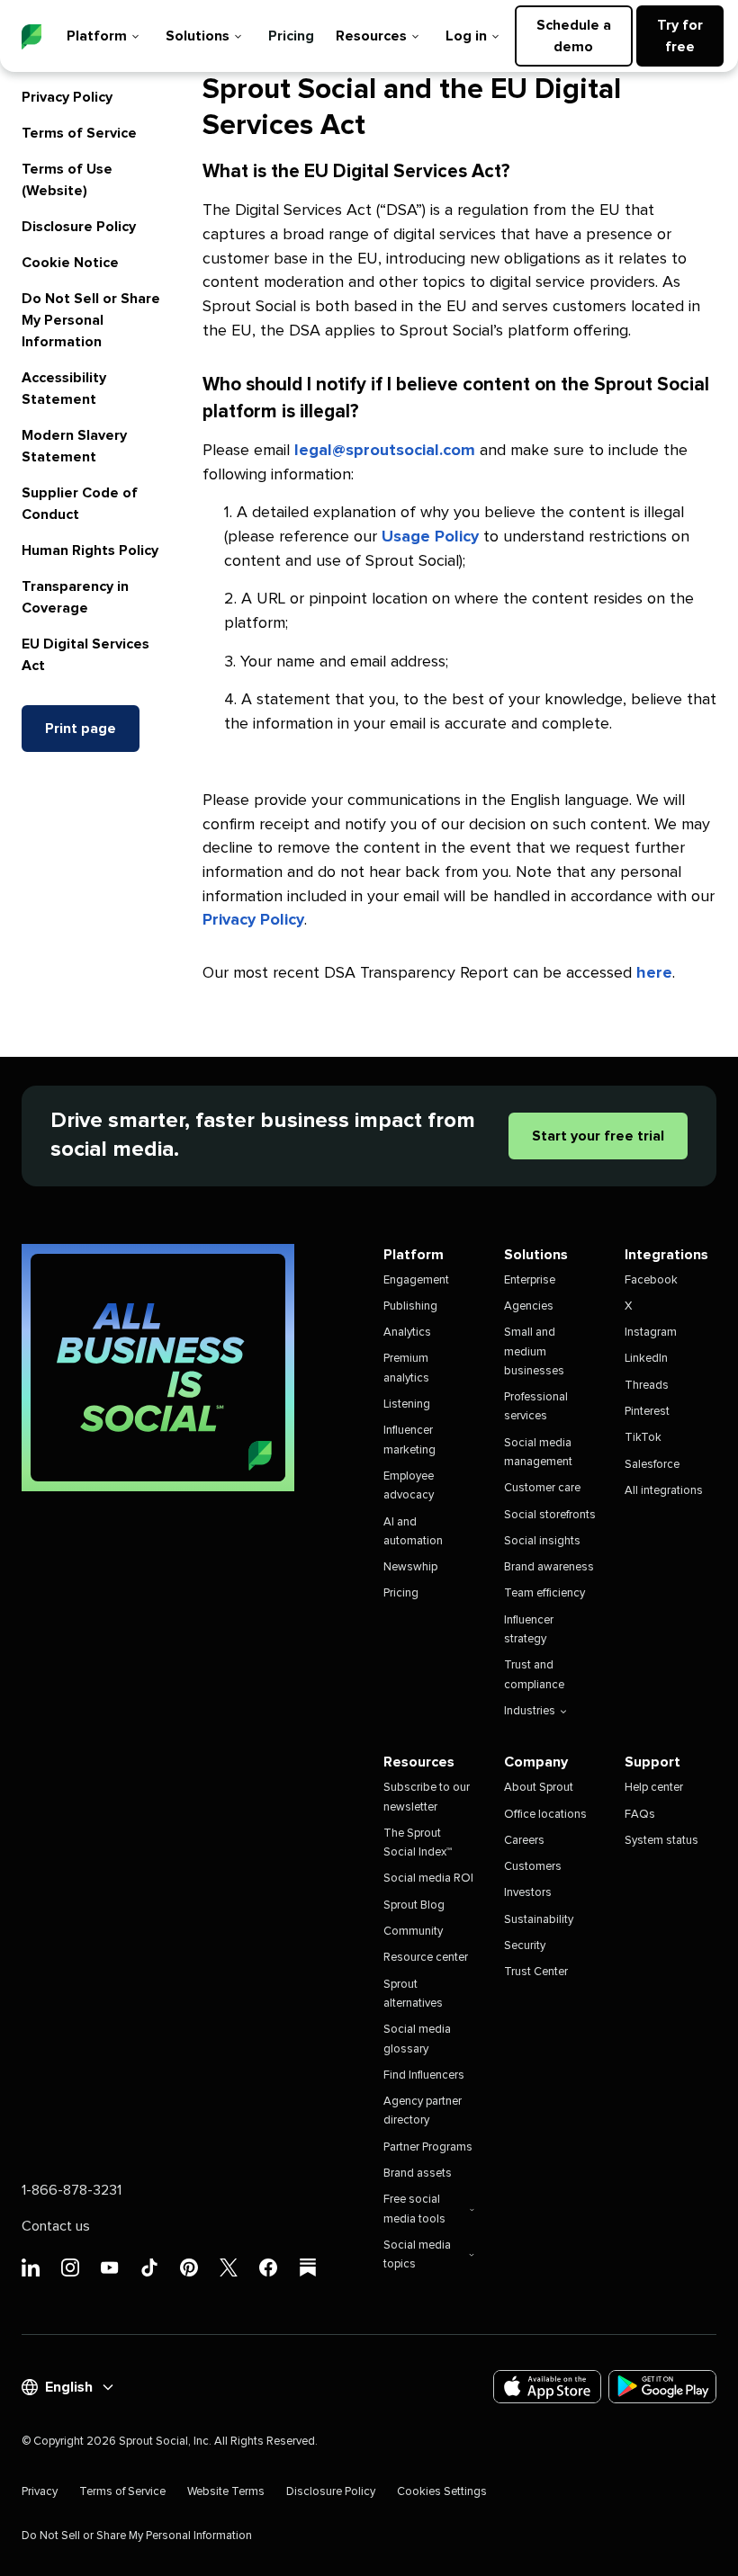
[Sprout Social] (31, 37)
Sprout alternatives (413, 1994)
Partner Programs (428, 2147)
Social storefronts (550, 1515)
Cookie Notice (70, 263)
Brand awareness (549, 1567)
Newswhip (410, 1567)
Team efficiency (544, 1593)
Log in (466, 36)
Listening (407, 1404)
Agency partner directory (423, 2111)
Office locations (545, 1815)
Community (413, 1932)
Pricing (291, 36)
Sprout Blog (414, 1905)
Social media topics (417, 2255)
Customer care (542, 1488)
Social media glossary (417, 2039)
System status (661, 1841)
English (69, 2387)
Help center (654, 1788)
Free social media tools (414, 2209)
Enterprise (530, 1280)
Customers (533, 1867)
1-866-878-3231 (72, 2190)
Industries (530, 1711)
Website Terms (226, 2492)
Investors (528, 1893)
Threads (647, 1386)
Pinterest (647, 1412)
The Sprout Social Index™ (418, 1843)
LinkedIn (646, 1359)
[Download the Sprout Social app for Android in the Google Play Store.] (662, 2387)
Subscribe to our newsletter (427, 1797)
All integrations (664, 1491)
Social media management (538, 1453)
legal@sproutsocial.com (385, 451)
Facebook (651, 1280)
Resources (371, 36)
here (654, 973)
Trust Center (536, 1972)
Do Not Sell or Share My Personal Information (91, 320)
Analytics (407, 1333)
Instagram (651, 1333)
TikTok (643, 1438)
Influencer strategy (529, 1630)
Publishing (410, 1306)
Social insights (542, 1541)
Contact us (56, 2226)
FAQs (640, 1815)
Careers (524, 1841)
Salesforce (652, 1465)
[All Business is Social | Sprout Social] (158, 1368)
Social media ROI (428, 1878)
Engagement (416, 1280)
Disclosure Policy (79, 227)
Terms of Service (79, 133)
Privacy (40, 2492)
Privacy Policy (67, 97)
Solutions (198, 36)
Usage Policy (430, 537)
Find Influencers (424, 2075)
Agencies (529, 1306)
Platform (97, 36)
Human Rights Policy (90, 550)
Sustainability (539, 1920)
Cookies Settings (442, 2492)
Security (525, 1946)
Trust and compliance (534, 1675)
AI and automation (413, 1532)
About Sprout (539, 1788)
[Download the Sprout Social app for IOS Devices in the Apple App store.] (547, 2387)
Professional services (536, 1407)
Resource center (426, 1958)
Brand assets (418, 2173)
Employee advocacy (409, 1486)
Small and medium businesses (534, 1352)
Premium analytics (406, 1368)
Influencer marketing (409, 1440)
